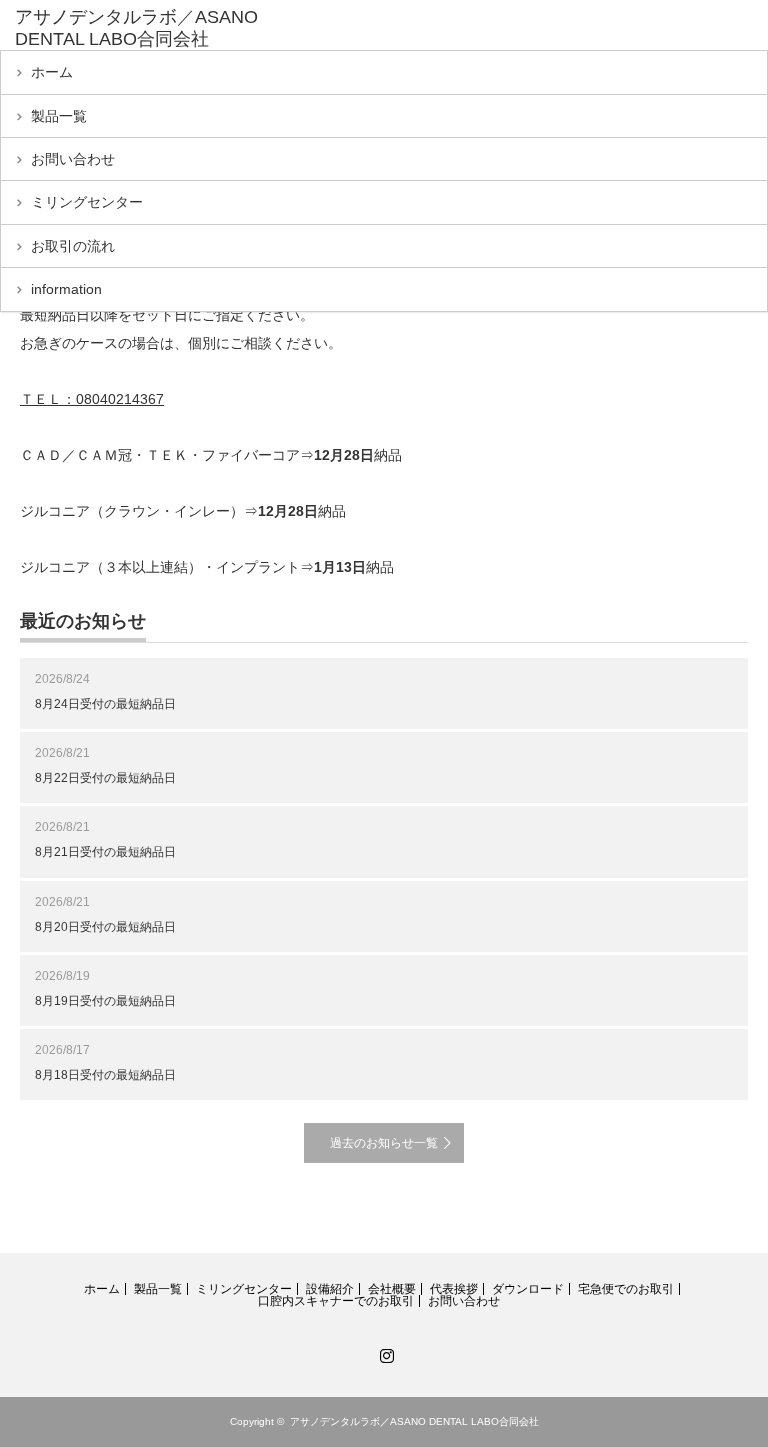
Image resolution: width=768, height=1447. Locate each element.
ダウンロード (528, 1289)
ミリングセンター (87, 202)
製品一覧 (59, 116)
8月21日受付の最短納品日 (105, 852)
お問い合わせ (73, 159)
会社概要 (392, 1289)
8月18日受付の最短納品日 (105, 1075)
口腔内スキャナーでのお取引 (336, 1301)
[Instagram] (384, 1352)
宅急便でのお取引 (626, 1289)
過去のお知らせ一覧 (384, 1143)
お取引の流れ (73, 246)
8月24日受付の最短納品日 (105, 704)
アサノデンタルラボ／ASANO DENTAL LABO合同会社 (136, 28)
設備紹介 (330, 1289)
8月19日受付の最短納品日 (105, 1001)
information (66, 289)
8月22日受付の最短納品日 (105, 778)
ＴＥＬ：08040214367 (92, 399)
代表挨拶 (454, 1289)
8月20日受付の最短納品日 (105, 927)
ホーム (52, 72)
